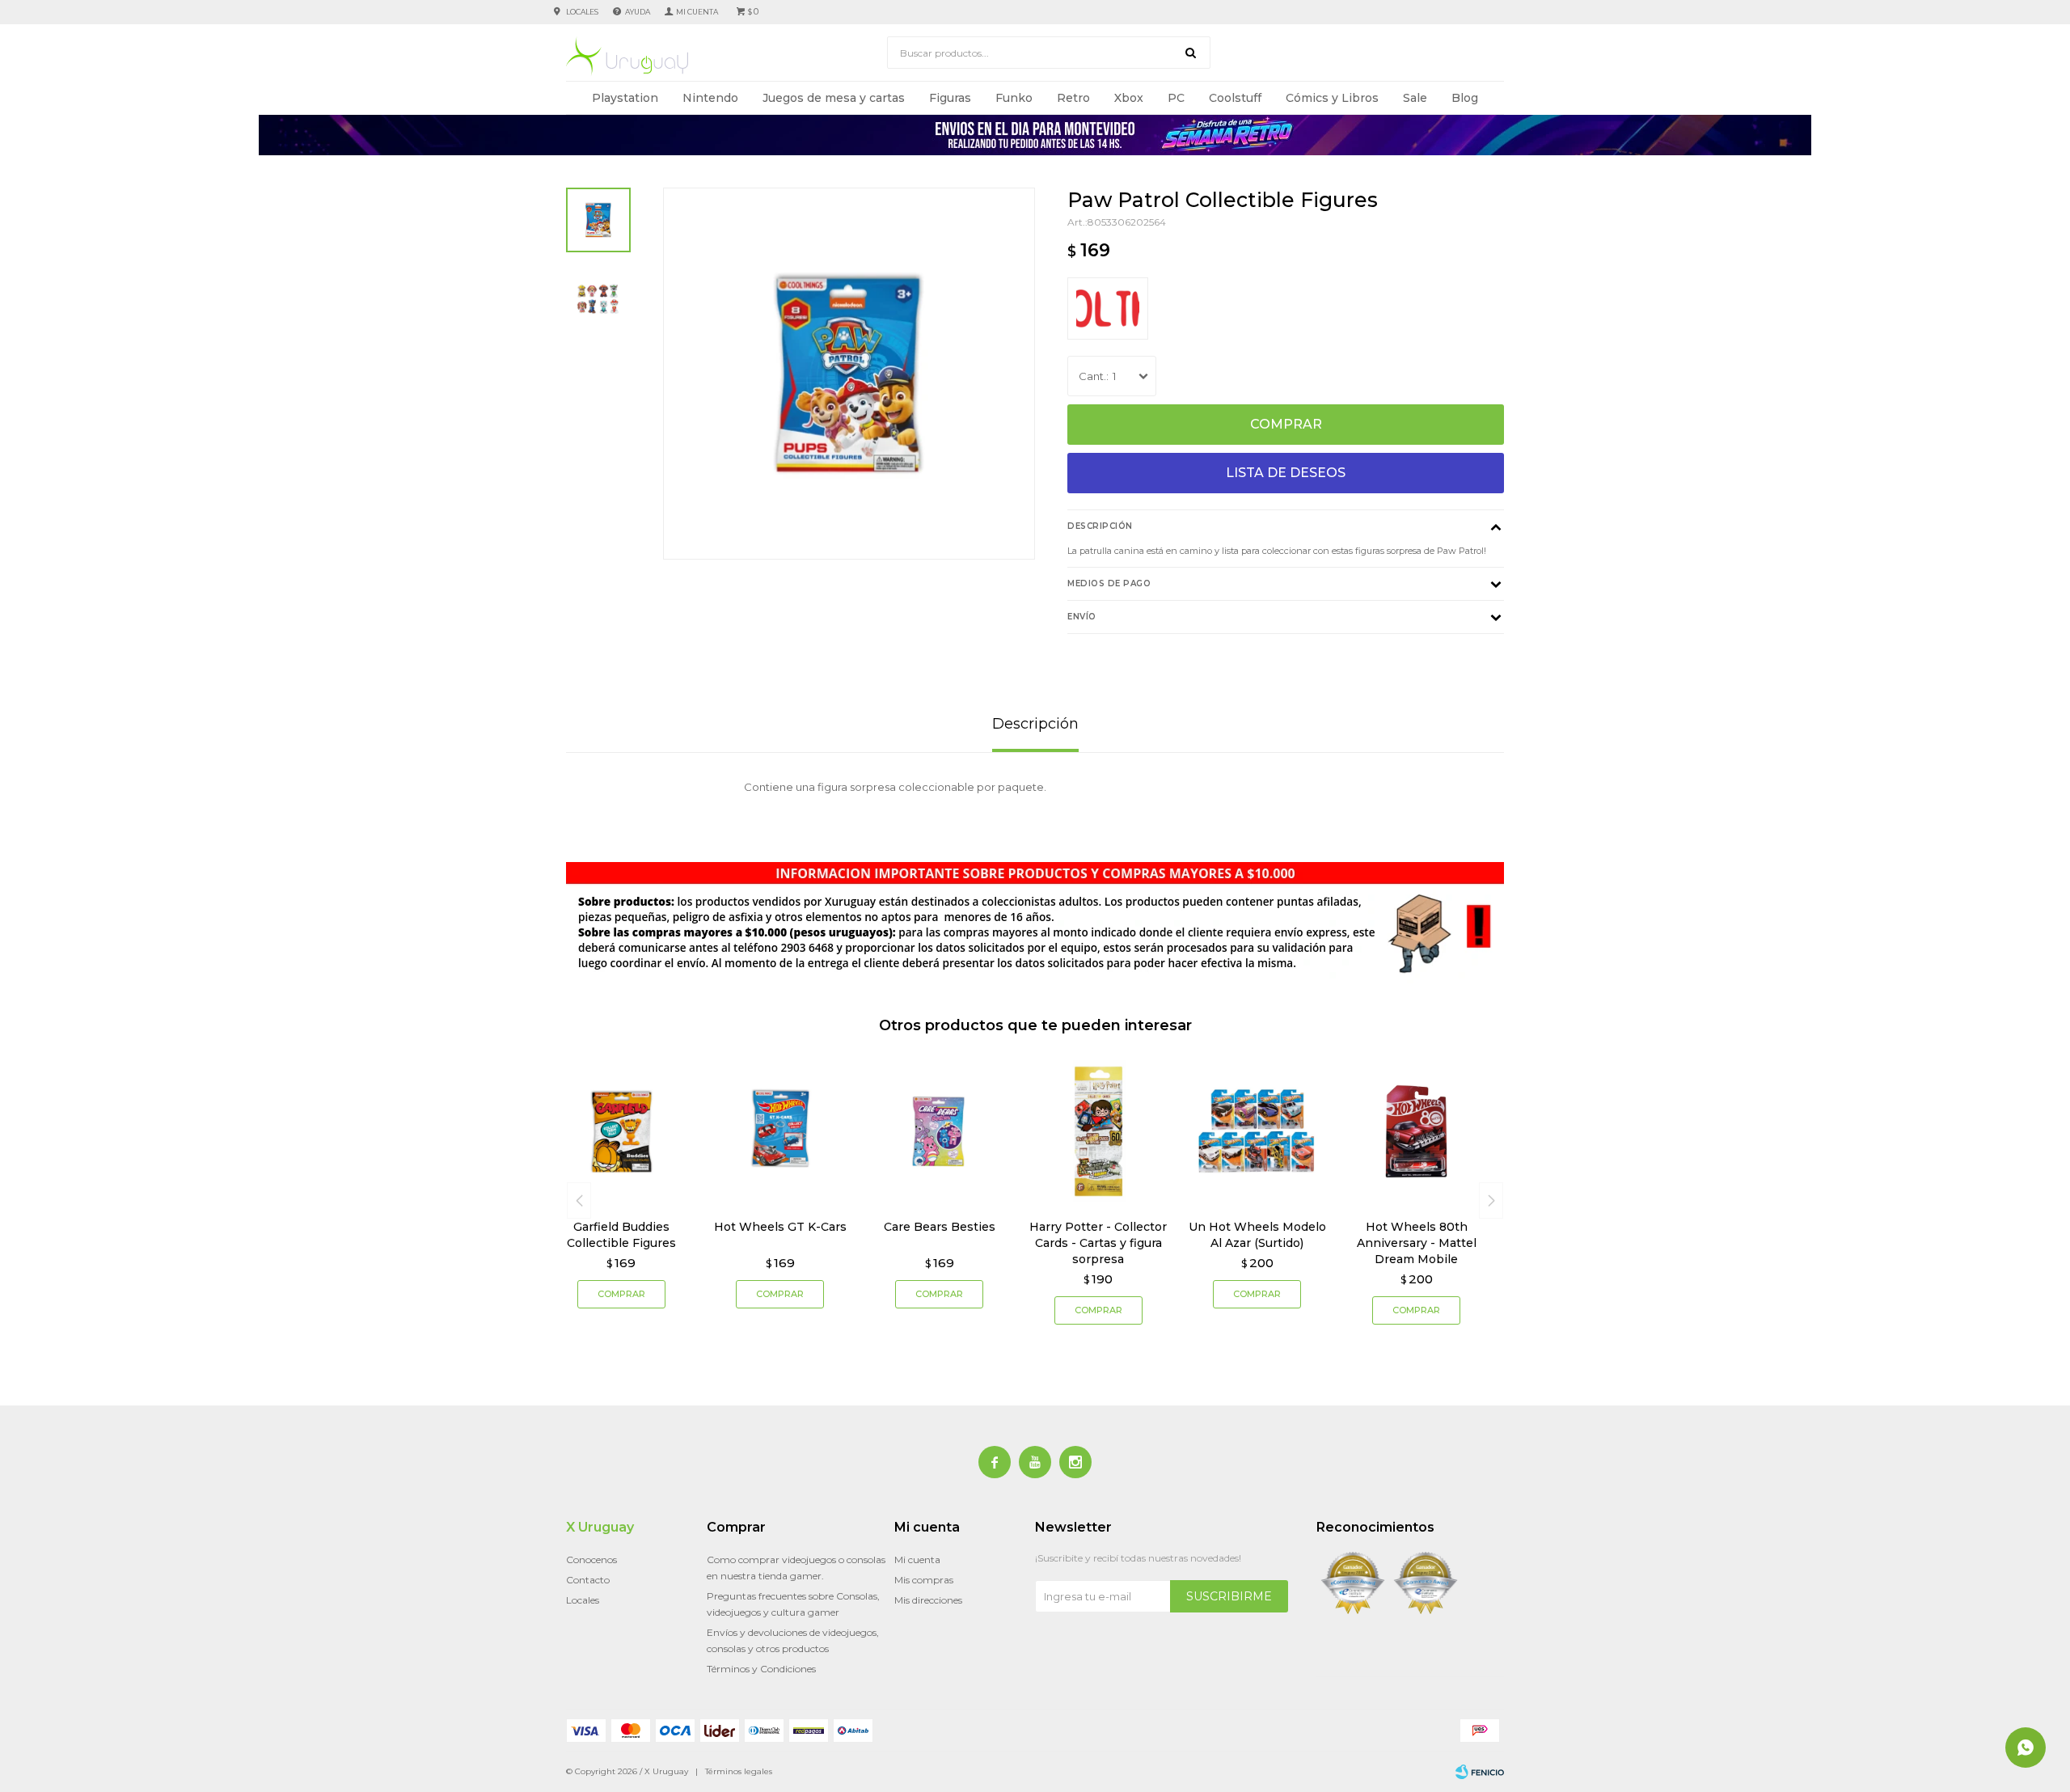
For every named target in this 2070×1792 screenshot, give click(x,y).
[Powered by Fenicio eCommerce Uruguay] (1480, 1772)
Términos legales (739, 1771)
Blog (1465, 98)
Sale (1415, 98)
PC (1176, 98)
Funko (1014, 98)
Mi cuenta (917, 1560)
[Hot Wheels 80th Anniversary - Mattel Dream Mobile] (1416, 1132)
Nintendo (710, 98)
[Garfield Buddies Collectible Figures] (621, 1132)
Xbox (1129, 98)
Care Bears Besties (940, 1227)
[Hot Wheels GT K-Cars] (781, 1132)
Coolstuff (1235, 98)
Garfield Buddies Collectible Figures (621, 1235)
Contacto (588, 1580)
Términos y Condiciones (761, 1669)
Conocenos (591, 1560)
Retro (1073, 98)
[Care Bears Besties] (939, 1132)
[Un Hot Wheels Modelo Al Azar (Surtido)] (1258, 1132)
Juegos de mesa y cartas (834, 98)
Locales (582, 12)
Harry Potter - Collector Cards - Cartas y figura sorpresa (1098, 1243)
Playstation (625, 98)
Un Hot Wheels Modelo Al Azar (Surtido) (1257, 1235)
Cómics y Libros (1332, 98)
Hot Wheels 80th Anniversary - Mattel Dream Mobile (1417, 1243)
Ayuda (638, 12)
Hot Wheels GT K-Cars (780, 1227)
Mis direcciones (928, 1600)
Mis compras (924, 1580)
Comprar (1286, 424)
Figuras (950, 98)
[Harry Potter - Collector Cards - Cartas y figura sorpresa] (1098, 1132)
